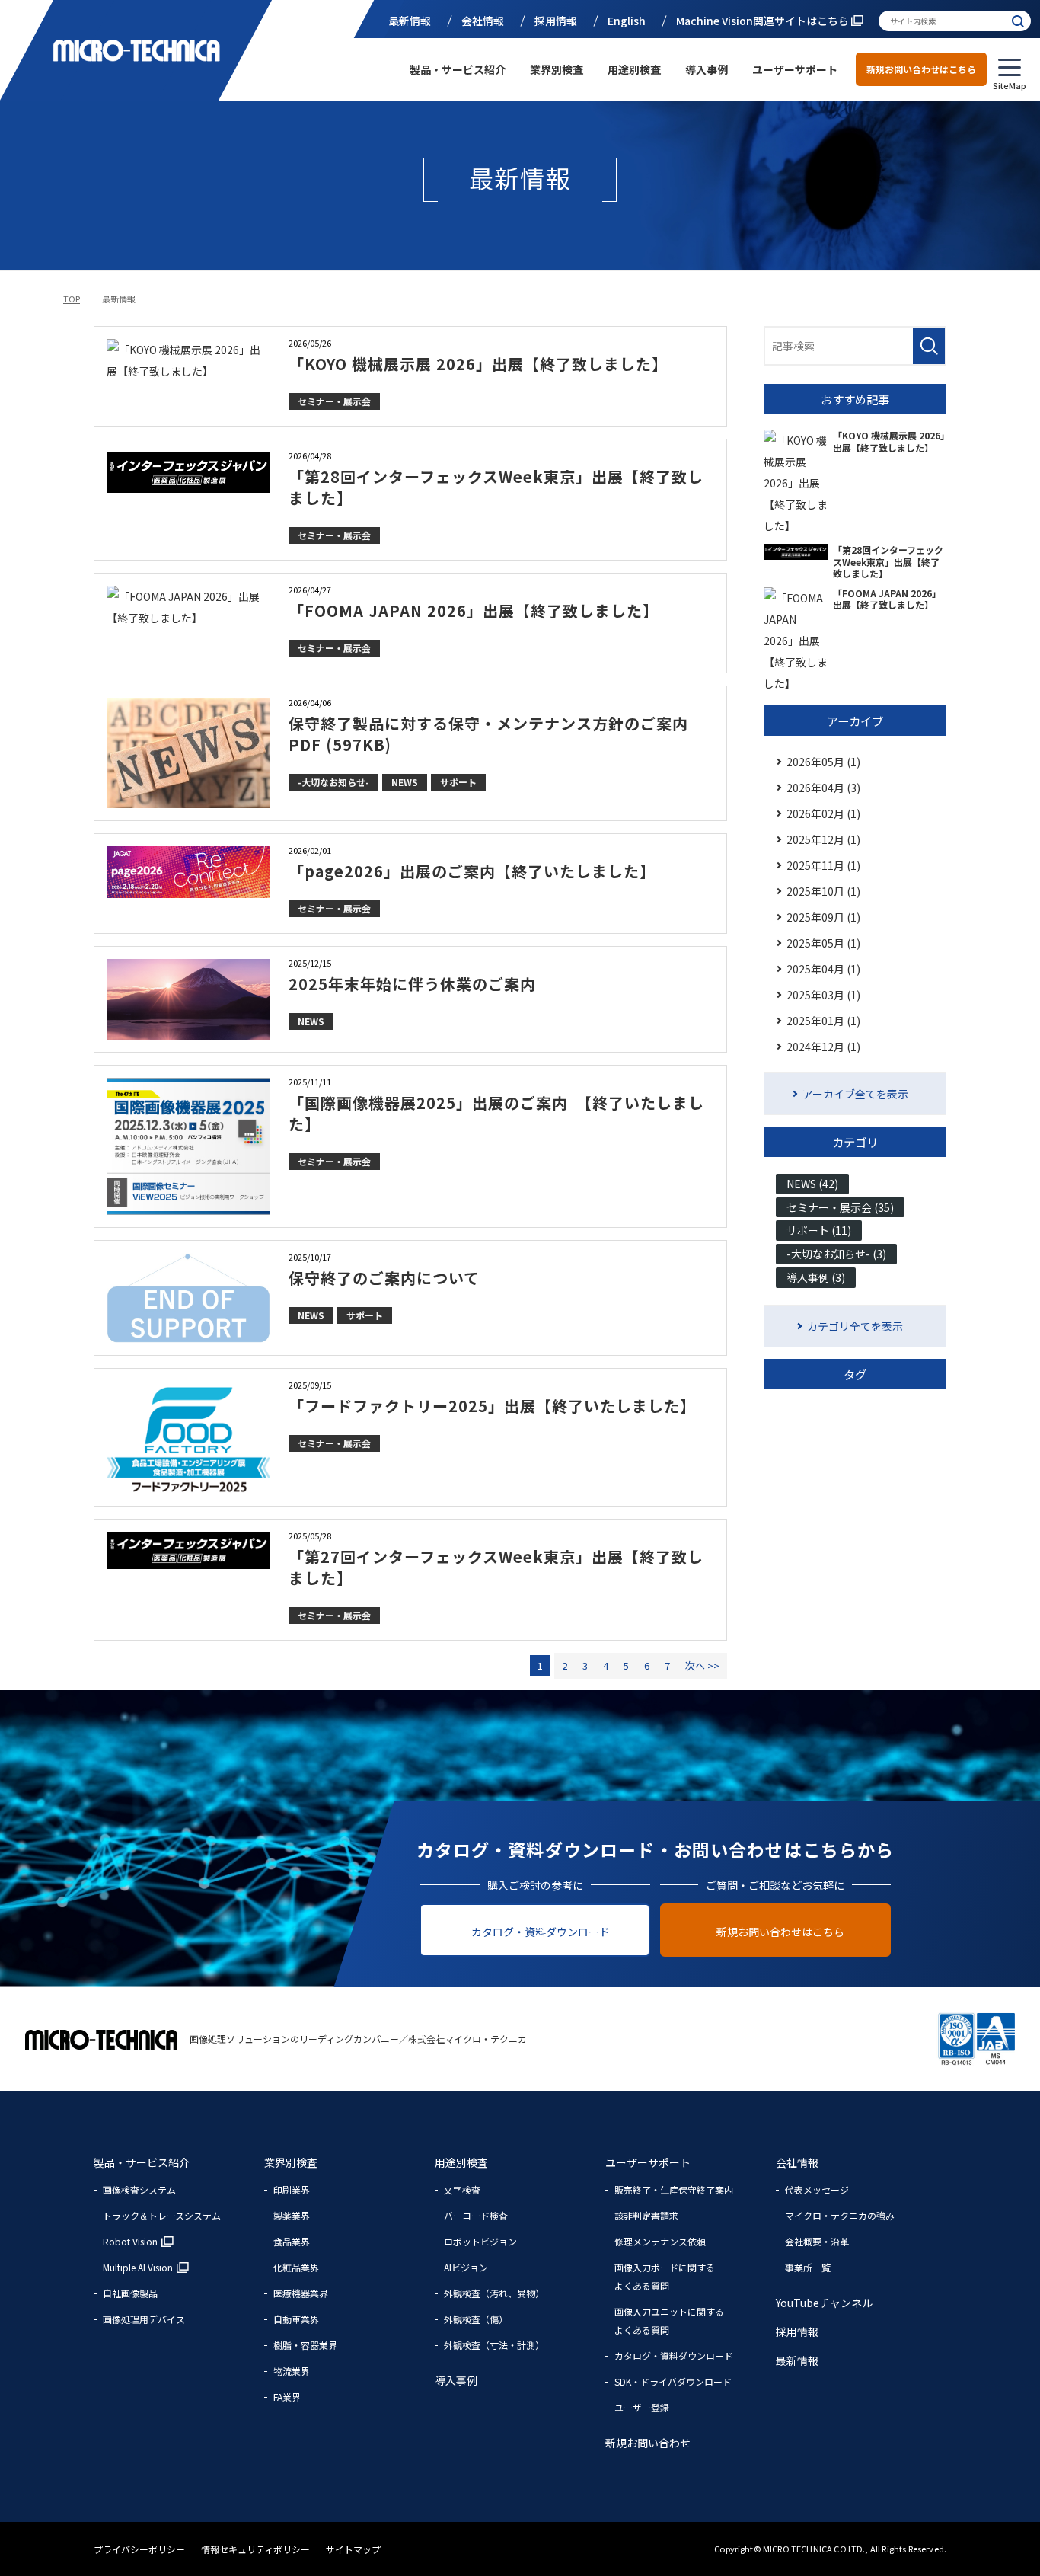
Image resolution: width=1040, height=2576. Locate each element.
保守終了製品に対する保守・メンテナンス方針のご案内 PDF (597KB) (488, 734)
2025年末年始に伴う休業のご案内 (412, 984)
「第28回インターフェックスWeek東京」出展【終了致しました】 (496, 487)
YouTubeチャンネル (824, 2303)
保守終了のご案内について (384, 1278)
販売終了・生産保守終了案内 (674, 2189)
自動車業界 (296, 2319)
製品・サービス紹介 (458, 69)
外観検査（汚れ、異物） (494, 2293)
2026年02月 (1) (823, 813)
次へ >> (702, 1665)
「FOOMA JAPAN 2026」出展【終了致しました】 (474, 610)
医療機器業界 (301, 2293)
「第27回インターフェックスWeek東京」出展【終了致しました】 (496, 1567)
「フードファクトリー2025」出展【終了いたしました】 (492, 1406)
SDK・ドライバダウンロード (673, 2381)
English (627, 21)
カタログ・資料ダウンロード (541, 1932)
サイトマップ (353, 2549)
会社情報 (483, 21)
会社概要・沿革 (817, 2241)
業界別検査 (557, 69)
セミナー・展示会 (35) (840, 1207)
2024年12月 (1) (823, 1047)
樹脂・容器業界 (305, 2345)
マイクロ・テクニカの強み (840, 2215)
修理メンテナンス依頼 (660, 2241)
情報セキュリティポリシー (257, 2549)
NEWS (405, 782)
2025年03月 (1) (823, 995)
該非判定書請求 (646, 2215)
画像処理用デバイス (144, 2319)
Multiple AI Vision (138, 2267)
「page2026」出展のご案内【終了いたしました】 (472, 871)
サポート (458, 782)
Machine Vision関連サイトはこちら (764, 21)
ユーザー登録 (642, 2407)
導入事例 (707, 69)
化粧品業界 (296, 2267)
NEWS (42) (812, 1184)
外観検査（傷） (476, 2319)
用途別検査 (634, 69)
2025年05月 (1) (823, 943)
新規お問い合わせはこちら (921, 69)
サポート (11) (819, 1230)
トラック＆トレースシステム (162, 2215)
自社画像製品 (130, 2293)
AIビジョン (466, 2267)
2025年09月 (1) (823, 917)
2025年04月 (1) (823, 969)
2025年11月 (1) (823, 865)
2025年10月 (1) (823, 891)
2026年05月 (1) (823, 762)
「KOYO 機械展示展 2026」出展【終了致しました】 (478, 364)
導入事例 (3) (816, 1277)
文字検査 (462, 2189)
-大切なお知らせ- (333, 782)
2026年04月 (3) (823, 788)
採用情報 (556, 21)
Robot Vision (130, 2241)
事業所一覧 (808, 2267)
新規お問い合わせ (648, 2443)
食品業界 (292, 2241)
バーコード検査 (476, 2215)
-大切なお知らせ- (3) (836, 1254)
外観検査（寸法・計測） (494, 2345)
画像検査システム (139, 2189)
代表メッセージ (817, 2189)
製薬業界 (292, 2215)
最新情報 (410, 21)
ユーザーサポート (795, 69)
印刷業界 (292, 2189)
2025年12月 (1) (823, 839)
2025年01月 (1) (823, 1021)
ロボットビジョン (480, 2241)
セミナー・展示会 (334, 401)
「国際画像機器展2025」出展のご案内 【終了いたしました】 (496, 1113)
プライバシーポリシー (140, 2549)
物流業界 (292, 2371)
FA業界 (287, 2397)
